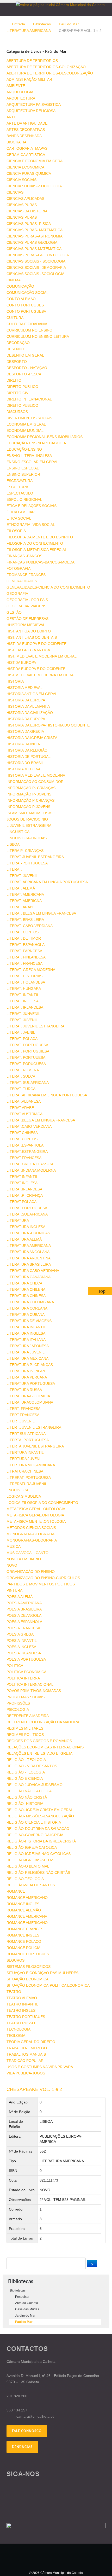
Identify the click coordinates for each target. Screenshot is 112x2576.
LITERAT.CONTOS (22, 1139)
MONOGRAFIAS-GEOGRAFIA (32, 1540)
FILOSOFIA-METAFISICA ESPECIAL (37, 550)
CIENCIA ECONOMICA (25, 167)
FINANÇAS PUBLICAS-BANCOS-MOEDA (41, 562)
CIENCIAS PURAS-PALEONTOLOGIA (38, 255)
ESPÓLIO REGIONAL (24, 499)
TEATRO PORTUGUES (26, 2017)
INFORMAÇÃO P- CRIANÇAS (31, 788)
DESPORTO (17, 362)
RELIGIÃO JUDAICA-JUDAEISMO (35, 1785)
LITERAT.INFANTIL (22, 1177)
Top (102, 1291)
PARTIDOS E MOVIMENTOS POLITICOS (41, 1584)
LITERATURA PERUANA (27, 1377)
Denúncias (22, 2447)
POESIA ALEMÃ (20, 1597)
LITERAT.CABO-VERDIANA (29, 1126)
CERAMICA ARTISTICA (26, 155)
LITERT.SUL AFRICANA (26, 1434)
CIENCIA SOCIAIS (21, 180)
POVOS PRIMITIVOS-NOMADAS (34, 1691)
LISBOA (13, 844)
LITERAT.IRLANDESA (24, 1189)
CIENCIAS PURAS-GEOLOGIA (32, 242)
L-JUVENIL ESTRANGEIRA (29, 825)
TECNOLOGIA (18, 2029)
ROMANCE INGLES (23, 1904)
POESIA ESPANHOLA (24, 1622)
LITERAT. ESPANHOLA (26, 945)
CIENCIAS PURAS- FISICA (29, 224)
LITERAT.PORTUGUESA (27, 1208)
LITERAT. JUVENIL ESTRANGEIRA (35, 1026)
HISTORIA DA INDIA (23, 744)
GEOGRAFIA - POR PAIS (27, 600)
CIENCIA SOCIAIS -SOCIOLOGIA (34, 186)
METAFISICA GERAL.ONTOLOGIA (35, 1515)
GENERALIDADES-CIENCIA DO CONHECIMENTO (48, 587)
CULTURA (15, 318)
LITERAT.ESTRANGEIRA (27, 1152)
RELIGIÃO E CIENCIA (25, 1778)
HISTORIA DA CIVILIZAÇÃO (30, 713)
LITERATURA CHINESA (26, 1296)
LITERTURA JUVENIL (24, 1459)
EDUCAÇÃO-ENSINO (24, 449)
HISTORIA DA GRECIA (25, 731)
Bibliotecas (42, 24)
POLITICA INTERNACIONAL (30, 1684)
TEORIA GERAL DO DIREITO (31, 2042)
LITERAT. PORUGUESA (26, 1064)
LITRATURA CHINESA (25, 1471)
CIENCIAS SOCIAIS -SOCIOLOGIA (35, 274)
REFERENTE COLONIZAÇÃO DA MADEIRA (43, 1722)
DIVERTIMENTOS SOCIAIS (29, 418)
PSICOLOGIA (18, 1709)
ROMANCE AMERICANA (27, 1916)
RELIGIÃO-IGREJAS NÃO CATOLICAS (39, 1854)
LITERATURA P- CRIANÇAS (30, 1365)
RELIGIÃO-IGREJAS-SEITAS (30, 1860)
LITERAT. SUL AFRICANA (28, 1083)
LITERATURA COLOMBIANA (30, 1302)
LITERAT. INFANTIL (23, 995)
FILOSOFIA (16, 531)
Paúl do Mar (69, 24)
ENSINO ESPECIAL (23, 468)
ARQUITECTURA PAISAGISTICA (34, 104)
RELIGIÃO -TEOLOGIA (26, 1772)
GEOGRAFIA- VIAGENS (26, 606)
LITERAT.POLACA (21, 1202)
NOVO (12, 1565)
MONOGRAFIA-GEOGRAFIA (30, 1534)
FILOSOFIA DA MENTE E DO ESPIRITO (40, 537)
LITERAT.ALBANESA (24, 1101)
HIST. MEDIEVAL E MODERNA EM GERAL (42, 656)
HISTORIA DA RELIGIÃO (27, 750)
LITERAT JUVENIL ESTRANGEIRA (35, 857)
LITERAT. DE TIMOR (24, 938)
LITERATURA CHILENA (26, 1289)
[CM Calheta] (56, 2557)
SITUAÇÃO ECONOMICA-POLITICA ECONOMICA (48, 1985)
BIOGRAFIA (16, 142)
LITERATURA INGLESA (26, 1227)
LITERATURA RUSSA (24, 1390)
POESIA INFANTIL (22, 1641)
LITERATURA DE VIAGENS (29, 1321)
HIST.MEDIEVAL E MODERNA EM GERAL (41, 675)
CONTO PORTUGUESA (26, 311)
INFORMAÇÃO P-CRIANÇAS (30, 800)
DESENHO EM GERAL (25, 355)
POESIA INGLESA (21, 1647)
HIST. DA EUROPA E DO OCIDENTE (36, 644)
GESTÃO (14, 612)
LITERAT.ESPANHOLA (25, 1145)
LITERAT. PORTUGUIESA (28, 1051)
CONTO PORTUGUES (25, 305)
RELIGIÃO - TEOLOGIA (26, 1760)
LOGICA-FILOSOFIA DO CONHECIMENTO (42, 1503)
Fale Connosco (27, 2431)
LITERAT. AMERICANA (25, 894)
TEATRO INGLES (21, 2010)
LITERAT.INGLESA (22, 1183)
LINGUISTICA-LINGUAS (27, 838)
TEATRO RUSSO (21, 2023)
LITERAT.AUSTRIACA (24, 1114)
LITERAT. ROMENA (23, 1070)
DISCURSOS (17, 412)
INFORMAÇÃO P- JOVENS (29, 794)
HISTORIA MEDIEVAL (24, 688)
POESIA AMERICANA (24, 1603)
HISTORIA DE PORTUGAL (29, 757)
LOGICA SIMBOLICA (24, 1496)
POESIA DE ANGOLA (24, 1615)
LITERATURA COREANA (27, 1308)
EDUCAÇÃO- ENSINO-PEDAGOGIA (36, 443)
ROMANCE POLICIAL (24, 1948)
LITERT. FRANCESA (23, 1409)
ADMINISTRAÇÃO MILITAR (29, 79)
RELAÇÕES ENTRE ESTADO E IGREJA (39, 1753)
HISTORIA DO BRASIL (25, 763)
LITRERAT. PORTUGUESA (29, 1478)
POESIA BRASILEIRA (24, 1609)
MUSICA (14, 1546)
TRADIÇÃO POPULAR (25, 2061)
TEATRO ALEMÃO (22, 1998)
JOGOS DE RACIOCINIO (27, 819)
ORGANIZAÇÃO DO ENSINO (31, 1572)
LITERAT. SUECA (21, 1076)
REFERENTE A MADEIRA (28, 1716)
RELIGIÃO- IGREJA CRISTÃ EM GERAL (40, 1810)
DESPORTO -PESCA (24, 374)
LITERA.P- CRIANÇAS (25, 851)
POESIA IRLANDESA (24, 1653)
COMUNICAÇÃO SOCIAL (27, 293)
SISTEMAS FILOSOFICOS (29, 1967)
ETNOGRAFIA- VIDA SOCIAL (31, 525)
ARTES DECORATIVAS (26, 130)
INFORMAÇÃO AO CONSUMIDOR (35, 782)
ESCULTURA (17, 487)
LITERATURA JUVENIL (26, 1352)
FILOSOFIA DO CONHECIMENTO (35, 543)
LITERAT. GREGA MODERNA (31, 970)
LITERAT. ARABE (21, 907)
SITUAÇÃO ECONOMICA (27, 1979)
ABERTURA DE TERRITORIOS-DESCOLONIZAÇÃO (50, 73)
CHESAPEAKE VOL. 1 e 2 (34, 2089)
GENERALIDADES (22, 581)
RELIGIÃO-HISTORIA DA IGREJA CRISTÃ (41, 1841)
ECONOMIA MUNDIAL (25, 431)
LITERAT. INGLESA (23, 1001)
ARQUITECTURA (21, 98)
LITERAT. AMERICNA (24, 901)
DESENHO (15, 349)
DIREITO (14, 380)
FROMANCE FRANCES (26, 575)
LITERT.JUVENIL (21, 1421)
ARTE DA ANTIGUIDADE (27, 123)
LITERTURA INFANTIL (25, 1452)
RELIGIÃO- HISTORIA (25, 1804)
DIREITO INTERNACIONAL (29, 399)
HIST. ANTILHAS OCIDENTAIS (32, 637)
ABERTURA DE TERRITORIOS (32, 61)
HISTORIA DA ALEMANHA (28, 706)
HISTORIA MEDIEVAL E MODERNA (36, 775)
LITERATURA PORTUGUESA (31, 1383)
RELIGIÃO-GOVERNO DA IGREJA (35, 1835)
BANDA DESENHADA (24, 136)
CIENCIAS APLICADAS (25, 199)
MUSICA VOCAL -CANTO (27, 1553)
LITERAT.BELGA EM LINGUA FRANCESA (41, 1120)
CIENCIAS (15, 192)
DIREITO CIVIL (19, 393)
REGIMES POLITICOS (25, 1735)
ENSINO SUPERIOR (23, 474)
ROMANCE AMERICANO (27, 1898)
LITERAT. (14, 869)
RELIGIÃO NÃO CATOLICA (29, 1791)
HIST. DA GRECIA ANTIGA (28, 650)
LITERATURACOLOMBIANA (30, 1402)
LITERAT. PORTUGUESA (27, 1045)
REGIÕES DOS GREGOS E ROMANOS (39, 1741)
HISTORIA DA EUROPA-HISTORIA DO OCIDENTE (48, 725)
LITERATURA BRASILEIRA (29, 1264)
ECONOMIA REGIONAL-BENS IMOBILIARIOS (45, 437)
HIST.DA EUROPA (21, 662)
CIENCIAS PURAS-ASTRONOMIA (35, 236)
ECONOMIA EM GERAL (26, 424)
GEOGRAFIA (17, 594)
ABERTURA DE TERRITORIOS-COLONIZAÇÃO (46, 67)
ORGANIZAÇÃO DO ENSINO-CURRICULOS (43, 1578)
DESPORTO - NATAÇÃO (27, 368)
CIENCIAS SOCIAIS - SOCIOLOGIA (36, 261)
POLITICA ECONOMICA (26, 1672)
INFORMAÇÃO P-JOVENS (28, 807)
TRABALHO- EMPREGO (27, 2048)
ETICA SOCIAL (19, 518)
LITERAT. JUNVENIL (23, 1014)
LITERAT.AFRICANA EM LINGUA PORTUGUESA (47, 1095)
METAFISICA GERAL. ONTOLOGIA (36, 1509)
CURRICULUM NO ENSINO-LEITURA (38, 336)
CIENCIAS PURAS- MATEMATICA (35, 230)
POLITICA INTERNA (23, 1678)
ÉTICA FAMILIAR (21, 512)
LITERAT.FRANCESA (24, 1158)
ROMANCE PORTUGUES (28, 1954)
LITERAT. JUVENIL (22, 876)
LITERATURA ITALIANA (26, 1340)
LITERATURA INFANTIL (26, 1327)
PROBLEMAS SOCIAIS (26, 1697)
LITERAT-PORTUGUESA (27, 863)
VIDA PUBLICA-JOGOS (26, 2073)
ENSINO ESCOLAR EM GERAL (32, 462)
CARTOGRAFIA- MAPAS (27, 148)
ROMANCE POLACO (24, 1941)
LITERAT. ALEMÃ (21, 888)
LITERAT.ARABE (20, 1108)
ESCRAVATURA (20, 481)
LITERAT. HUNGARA (24, 988)
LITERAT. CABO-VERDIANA (30, 926)
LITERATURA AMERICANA (29, 31)
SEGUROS (15, 1960)
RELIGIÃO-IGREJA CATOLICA (32, 1847)
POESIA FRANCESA (23, 1628)
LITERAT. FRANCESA (24, 963)
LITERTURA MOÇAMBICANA (31, 1465)
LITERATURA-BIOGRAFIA (28, 1396)
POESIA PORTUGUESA (26, 1659)
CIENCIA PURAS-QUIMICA (29, 173)
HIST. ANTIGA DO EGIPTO (29, 631)
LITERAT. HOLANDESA (26, 982)
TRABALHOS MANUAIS (26, 2054)
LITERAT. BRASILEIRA (25, 920)
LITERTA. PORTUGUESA (28, 1440)
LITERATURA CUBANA (26, 1315)
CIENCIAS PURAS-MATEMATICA (34, 249)
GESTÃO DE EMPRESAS (27, 619)
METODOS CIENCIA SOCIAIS (31, 1528)
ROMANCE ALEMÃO (24, 1910)
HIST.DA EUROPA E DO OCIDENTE (36, 669)
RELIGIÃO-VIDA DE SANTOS (31, 1885)
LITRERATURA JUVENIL (27, 1484)
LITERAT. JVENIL (21, 1032)
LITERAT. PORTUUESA (26, 1057)
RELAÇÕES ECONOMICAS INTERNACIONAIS (45, 1747)
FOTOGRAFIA (18, 568)
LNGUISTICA (17, 1490)
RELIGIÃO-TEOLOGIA (25, 1879)
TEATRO (14, 1992)
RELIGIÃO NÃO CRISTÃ (27, 1797)
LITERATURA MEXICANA (27, 1358)
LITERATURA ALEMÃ (24, 1239)
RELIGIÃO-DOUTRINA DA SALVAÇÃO (38, 1829)
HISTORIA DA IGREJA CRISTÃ (32, 738)
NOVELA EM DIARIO (24, 1559)
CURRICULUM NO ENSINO (29, 330)
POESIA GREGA (20, 1634)
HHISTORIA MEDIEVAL (26, 625)
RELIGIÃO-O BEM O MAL (28, 1866)
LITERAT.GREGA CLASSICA (30, 1164)
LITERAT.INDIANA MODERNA (31, 1170)
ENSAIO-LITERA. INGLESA (29, 456)
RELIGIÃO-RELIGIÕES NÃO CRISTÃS (38, 1873)
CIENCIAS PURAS (22, 205)
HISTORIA (15, 681)
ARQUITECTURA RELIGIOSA (31, 111)
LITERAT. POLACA (22, 1039)
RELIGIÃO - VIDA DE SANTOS (32, 1766)
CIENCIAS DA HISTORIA (27, 211)
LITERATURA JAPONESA (28, 1346)
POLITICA (15, 1666)
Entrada (18, 24)
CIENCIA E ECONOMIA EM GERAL (36, 161)
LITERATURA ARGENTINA (29, 1258)
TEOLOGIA (16, 2036)
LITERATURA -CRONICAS (28, 1233)
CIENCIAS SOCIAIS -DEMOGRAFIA (36, 268)
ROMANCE (16, 1891)
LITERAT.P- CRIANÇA (25, 1195)
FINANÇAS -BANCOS (24, 556)
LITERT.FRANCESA (23, 1415)
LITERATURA (18, 1220)
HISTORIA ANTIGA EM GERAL (32, 694)
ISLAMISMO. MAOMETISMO (30, 813)
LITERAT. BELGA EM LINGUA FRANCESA (41, 913)
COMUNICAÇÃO (20, 286)
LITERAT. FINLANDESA (26, 957)
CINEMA (14, 280)
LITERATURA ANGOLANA (28, 1252)
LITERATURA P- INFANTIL (29, 1371)
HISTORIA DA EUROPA (26, 700)
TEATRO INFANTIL (22, 2004)
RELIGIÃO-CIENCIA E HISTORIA (34, 1822)
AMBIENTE (16, 86)
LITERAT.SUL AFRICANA (27, 1214)
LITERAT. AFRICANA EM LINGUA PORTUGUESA (47, 882)
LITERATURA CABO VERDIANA (33, 1271)
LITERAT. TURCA (21, 1089)
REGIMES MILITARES (25, 1728)
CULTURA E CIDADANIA (27, 324)
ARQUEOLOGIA (20, 92)
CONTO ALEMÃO (21, 299)
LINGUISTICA (18, 832)
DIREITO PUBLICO (22, 387)
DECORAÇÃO (18, 343)
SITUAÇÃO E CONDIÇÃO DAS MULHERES (42, 1973)
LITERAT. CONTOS (23, 932)
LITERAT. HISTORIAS (24, 976)
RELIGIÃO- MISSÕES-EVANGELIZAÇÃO (40, 1816)
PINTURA (14, 1590)
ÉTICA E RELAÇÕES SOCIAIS (32, 506)
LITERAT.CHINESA (22, 1133)
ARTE (11, 117)
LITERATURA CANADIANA (29, 1277)
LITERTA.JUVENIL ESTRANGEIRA (35, 1446)
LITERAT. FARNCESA (24, 951)
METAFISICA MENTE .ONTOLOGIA (36, 1521)
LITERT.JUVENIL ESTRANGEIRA (34, 1427)
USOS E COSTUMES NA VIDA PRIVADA (40, 2067)
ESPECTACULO (20, 493)
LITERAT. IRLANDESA (25, 1007)
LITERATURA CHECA (24, 1283)
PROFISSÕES (18, 1703)
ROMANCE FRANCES (25, 1929)
